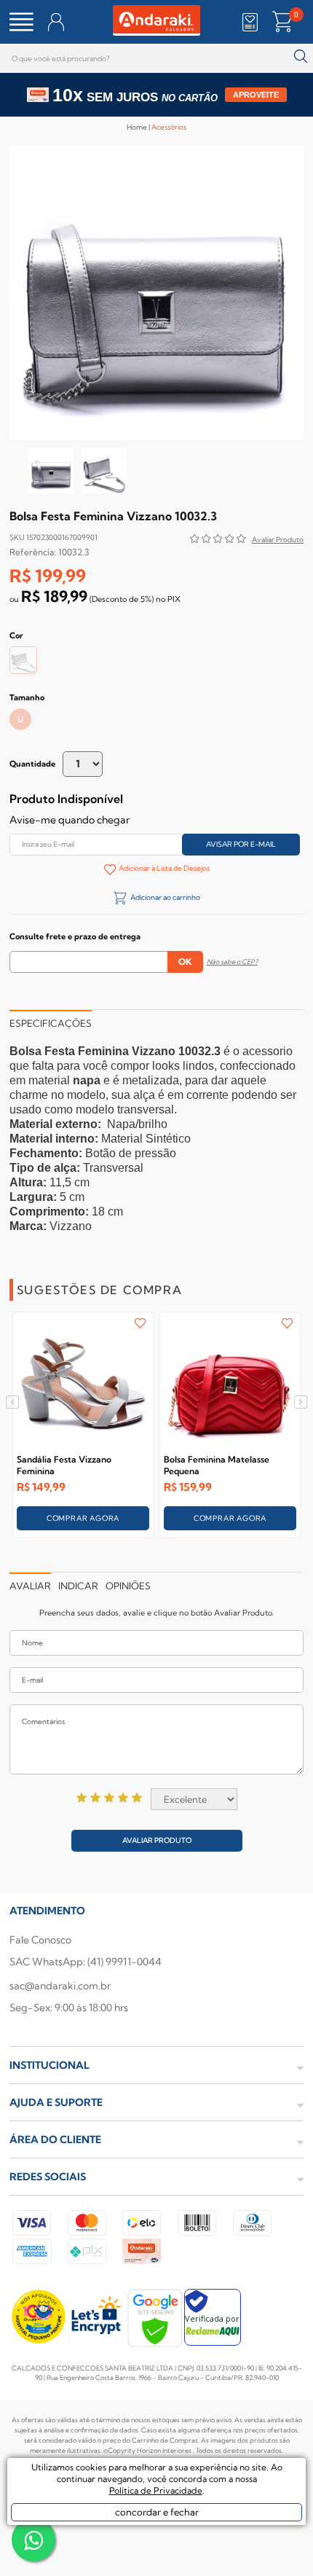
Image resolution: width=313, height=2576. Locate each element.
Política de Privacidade (156, 2490)
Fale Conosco (40, 1940)
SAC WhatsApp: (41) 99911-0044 (86, 1962)
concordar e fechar (157, 2512)
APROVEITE (256, 95)
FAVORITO (140, 1323)
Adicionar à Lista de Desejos (164, 868)
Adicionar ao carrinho (165, 897)
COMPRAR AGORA (83, 1518)
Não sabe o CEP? (232, 962)
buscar (300, 56)
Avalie (278, 541)
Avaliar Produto (157, 1840)
